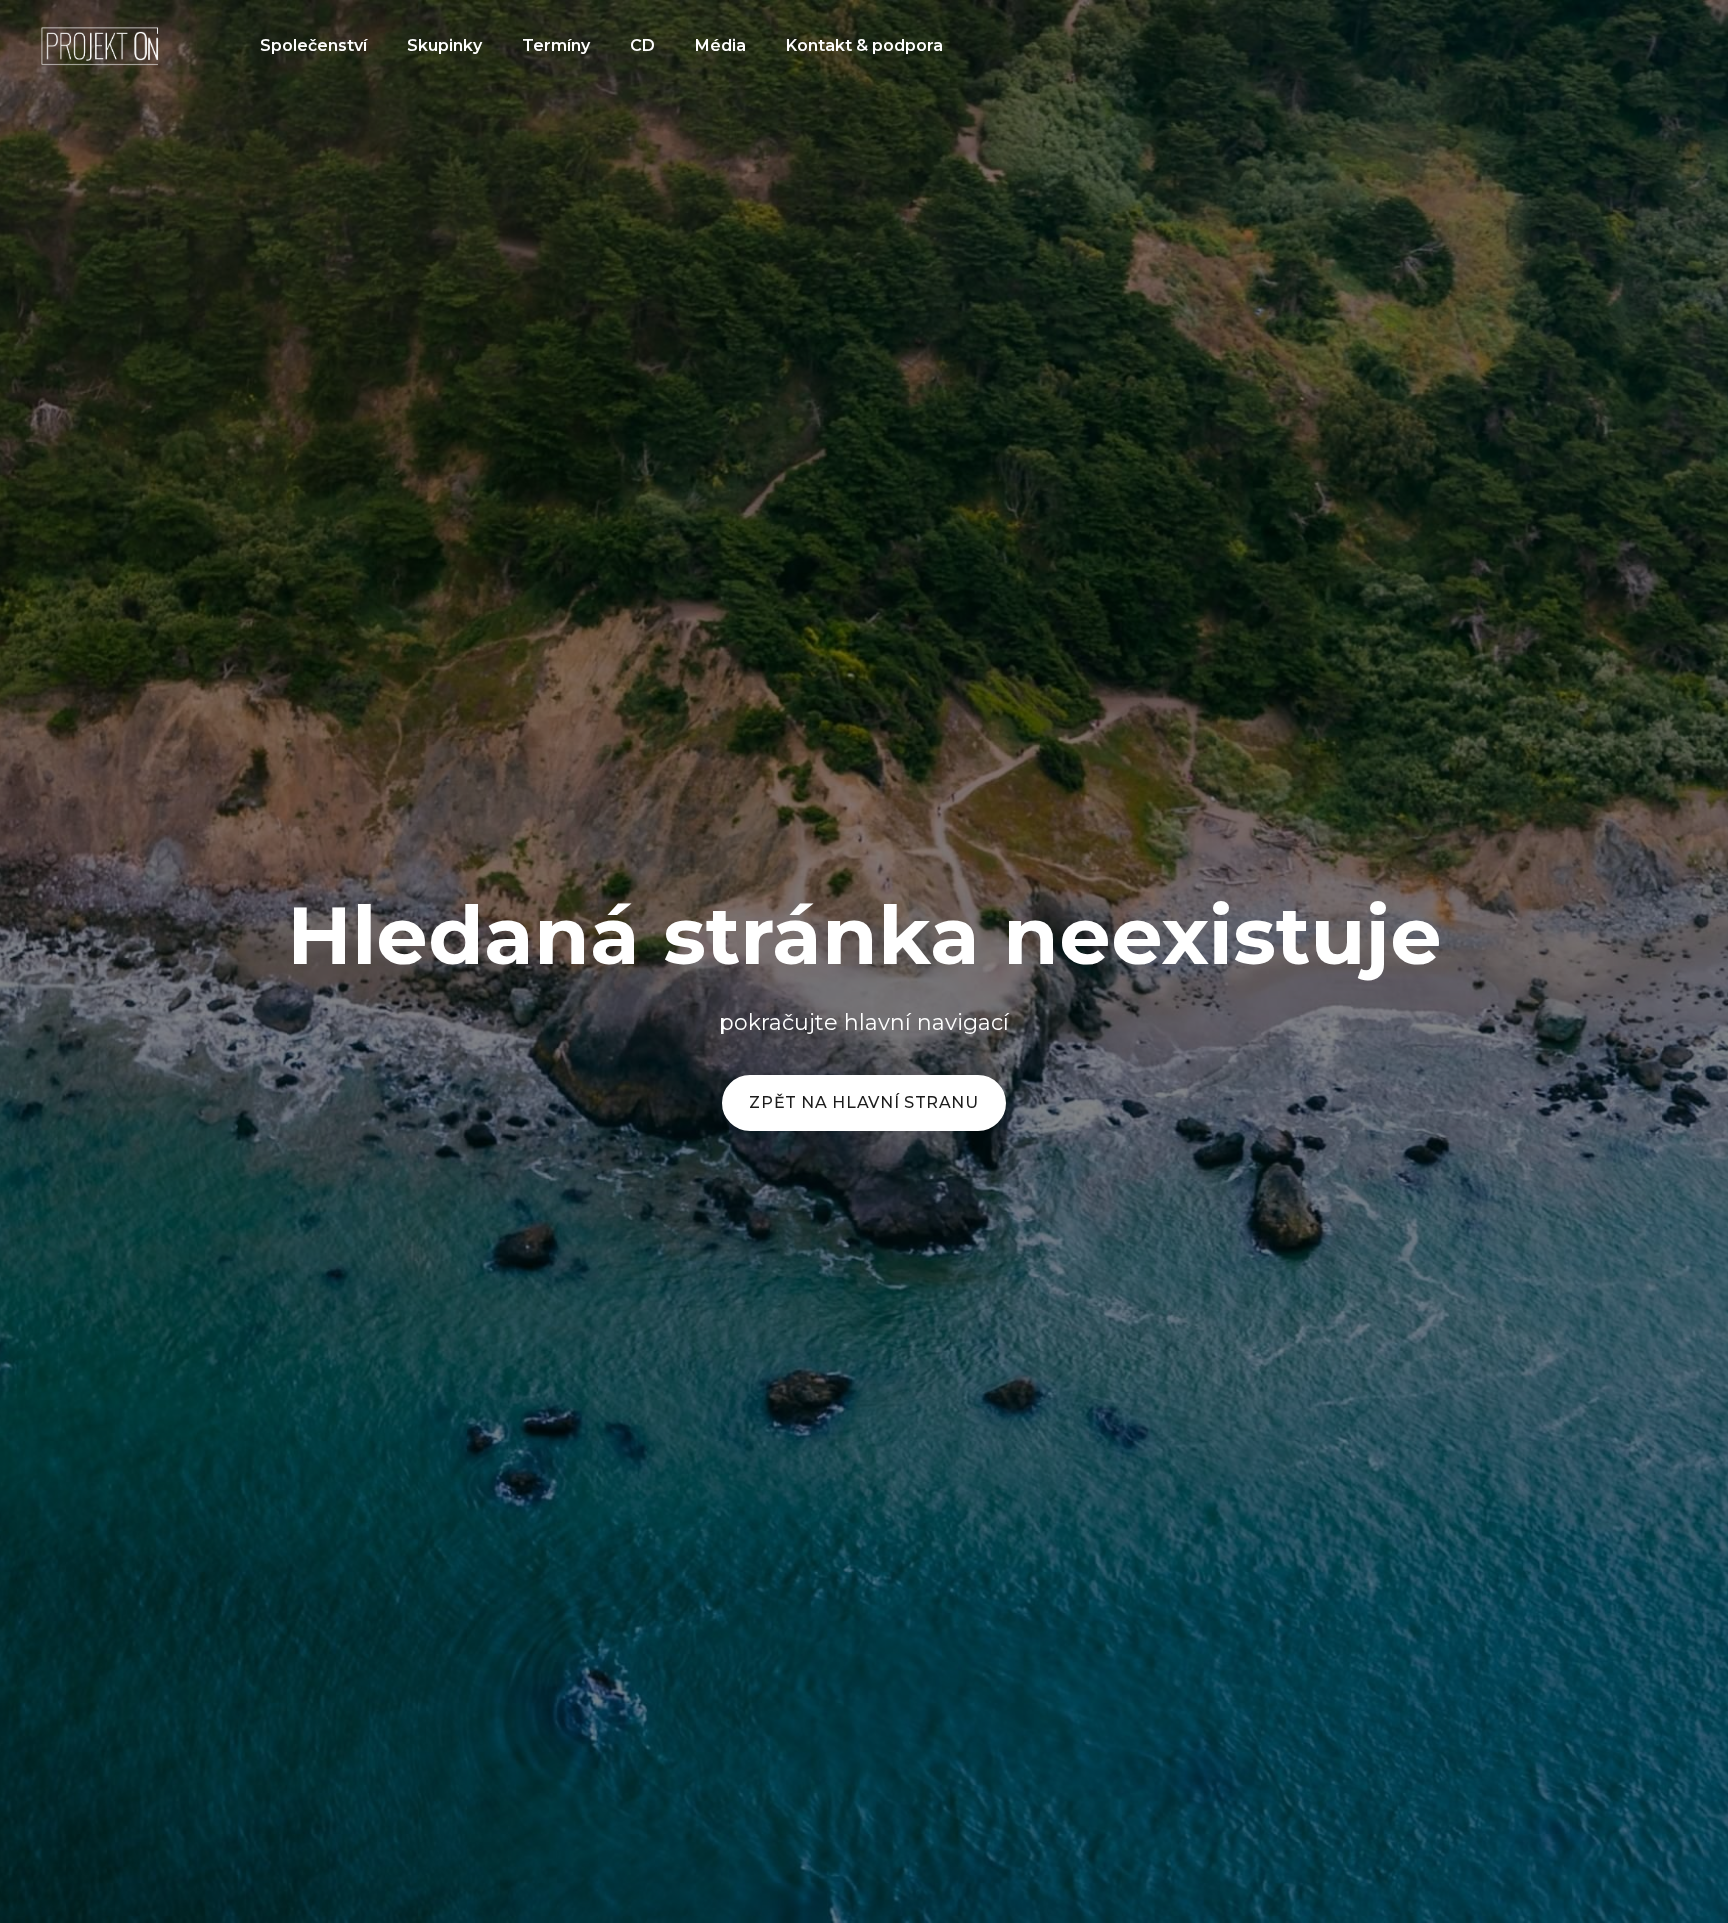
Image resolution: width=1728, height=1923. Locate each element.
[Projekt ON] (100, 46)
